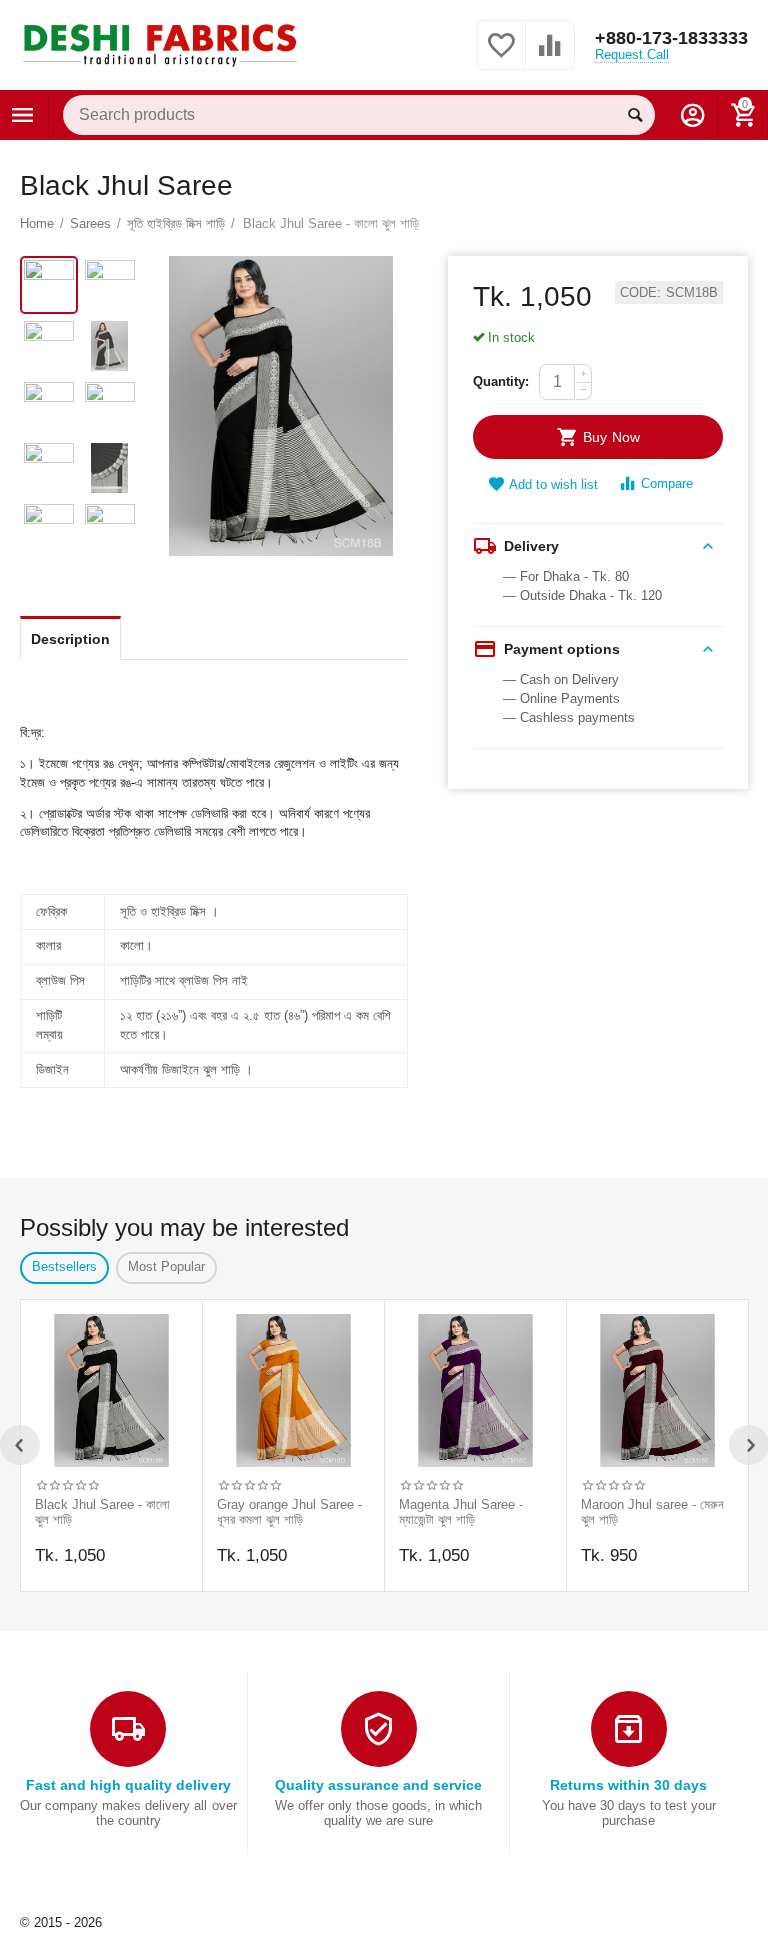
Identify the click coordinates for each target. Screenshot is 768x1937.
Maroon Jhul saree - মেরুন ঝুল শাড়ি (652, 1512)
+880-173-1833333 (671, 38)
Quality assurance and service (378, 1785)
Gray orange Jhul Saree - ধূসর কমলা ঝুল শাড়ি (289, 1512)
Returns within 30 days (628, 1785)
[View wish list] (501, 56)
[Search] (635, 115)
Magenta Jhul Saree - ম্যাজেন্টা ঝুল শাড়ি (461, 1512)
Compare (667, 483)
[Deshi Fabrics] (160, 43)
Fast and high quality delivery (128, 1785)
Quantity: (501, 381)
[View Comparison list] (550, 56)
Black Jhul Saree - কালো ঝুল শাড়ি (102, 1512)
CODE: (640, 293)
